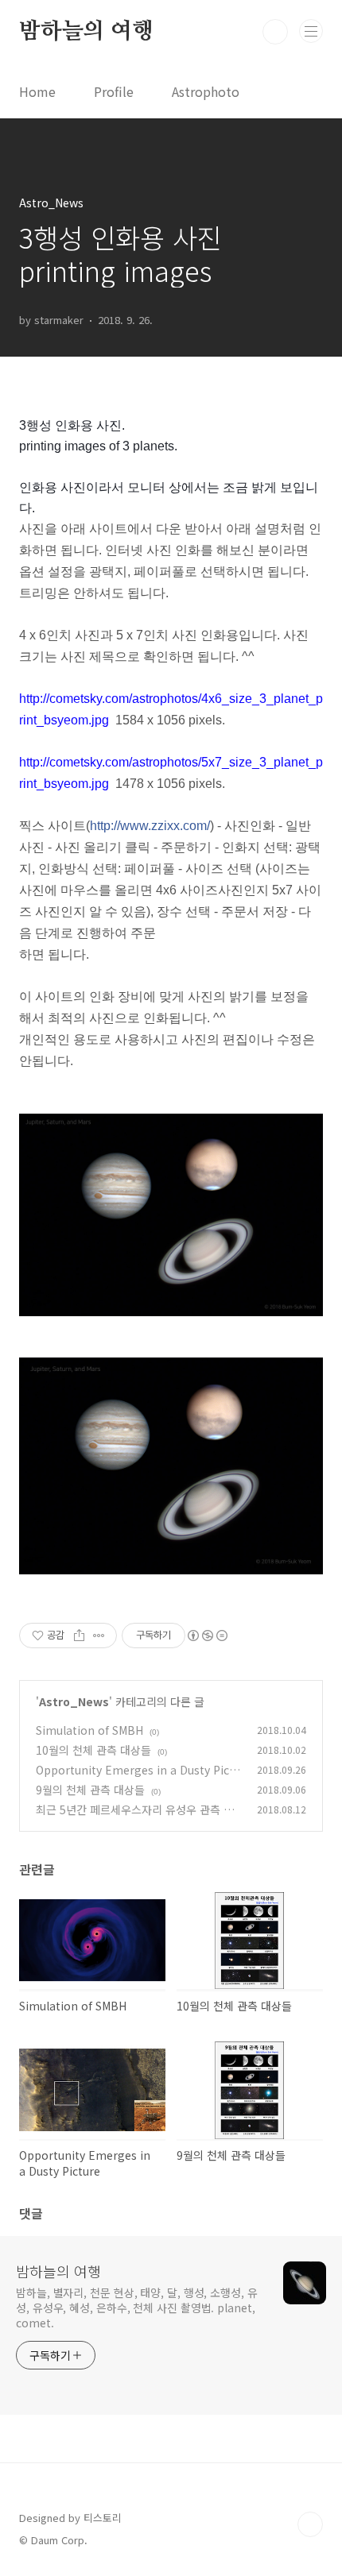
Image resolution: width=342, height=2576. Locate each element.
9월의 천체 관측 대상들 (90, 1790)
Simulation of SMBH (89, 1730)
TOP (310, 2524)
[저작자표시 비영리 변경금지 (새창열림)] (207, 1636)
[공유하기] (79, 1636)
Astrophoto (206, 91)
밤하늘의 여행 (86, 32)
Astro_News (74, 1701)
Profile (114, 91)
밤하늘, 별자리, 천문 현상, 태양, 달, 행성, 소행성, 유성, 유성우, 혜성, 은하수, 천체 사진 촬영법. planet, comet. (137, 2308)
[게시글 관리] (99, 1636)
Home (37, 91)
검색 (275, 32)
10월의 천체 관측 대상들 (93, 1750)
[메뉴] (311, 31)
